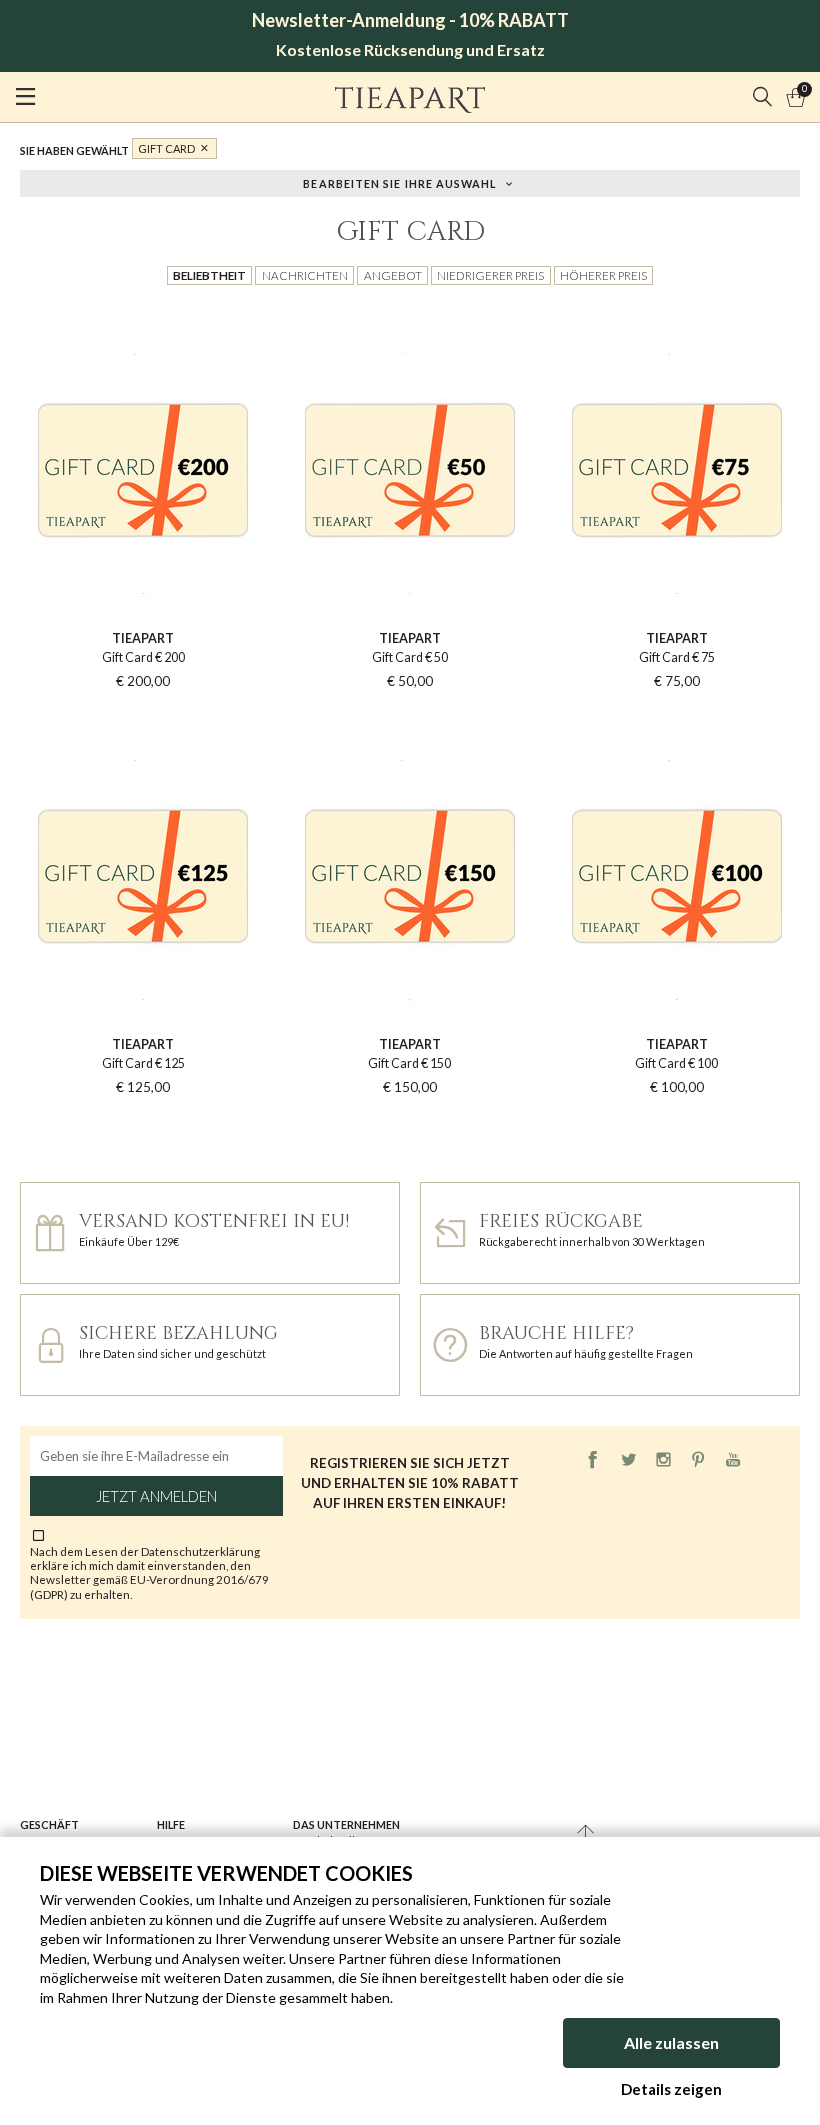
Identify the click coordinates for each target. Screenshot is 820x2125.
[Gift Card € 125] (143, 718)
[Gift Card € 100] (676, 718)
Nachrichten (305, 275)
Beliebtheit (209, 275)
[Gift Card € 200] (143, 312)
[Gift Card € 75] (676, 312)
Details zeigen (671, 2089)
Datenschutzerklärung (200, 1551)
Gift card (166, 148)
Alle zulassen (671, 2042)
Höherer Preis (603, 275)
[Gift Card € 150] (410, 718)
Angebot (393, 275)
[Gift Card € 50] (410, 312)
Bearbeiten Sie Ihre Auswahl (399, 182)
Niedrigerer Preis (490, 275)
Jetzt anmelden (156, 1496)
